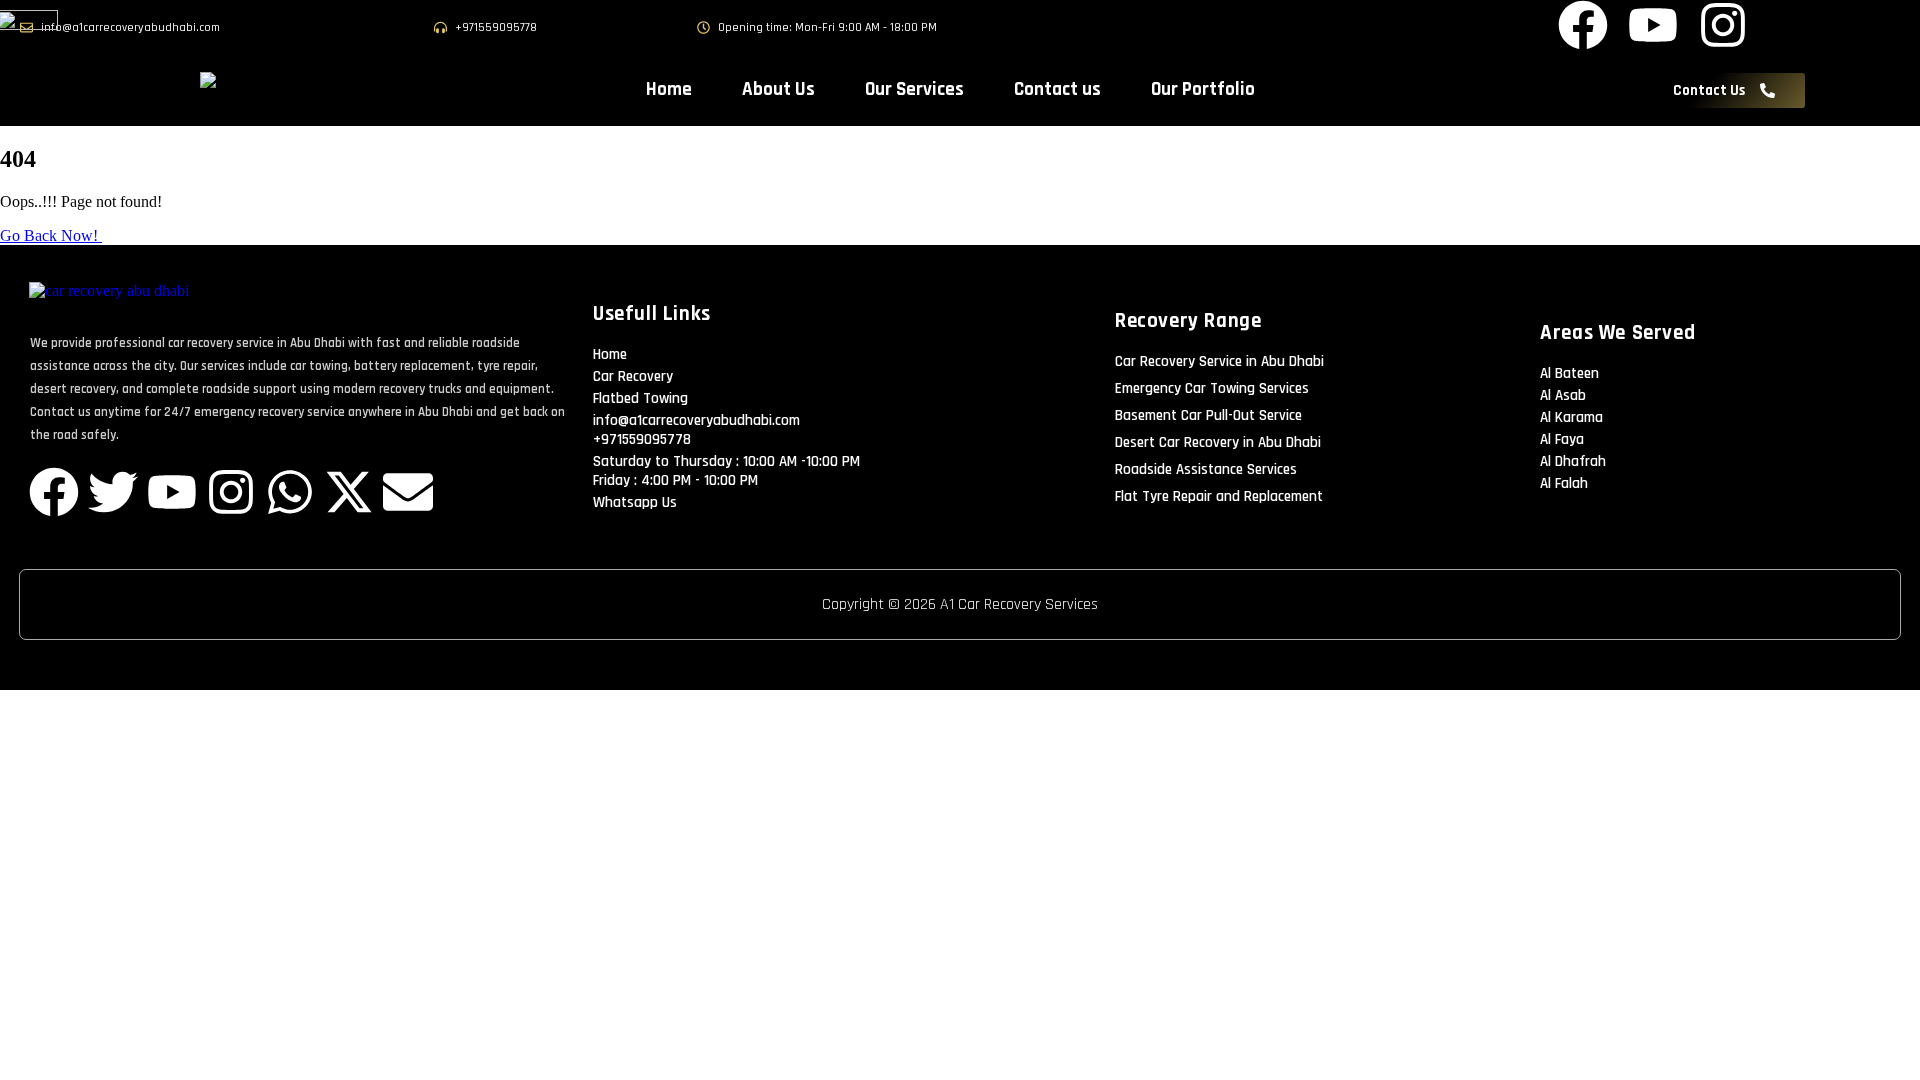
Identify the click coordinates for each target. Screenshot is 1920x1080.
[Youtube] (172, 492)
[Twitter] (113, 492)
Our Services (914, 89)
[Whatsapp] (290, 492)
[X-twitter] (349, 492)
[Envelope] (408, 492)
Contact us (1057, 89)
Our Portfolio (1203, 89)
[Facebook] (54, 492)
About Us (778, 89)
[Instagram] (231, 492)
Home (669, 89)
